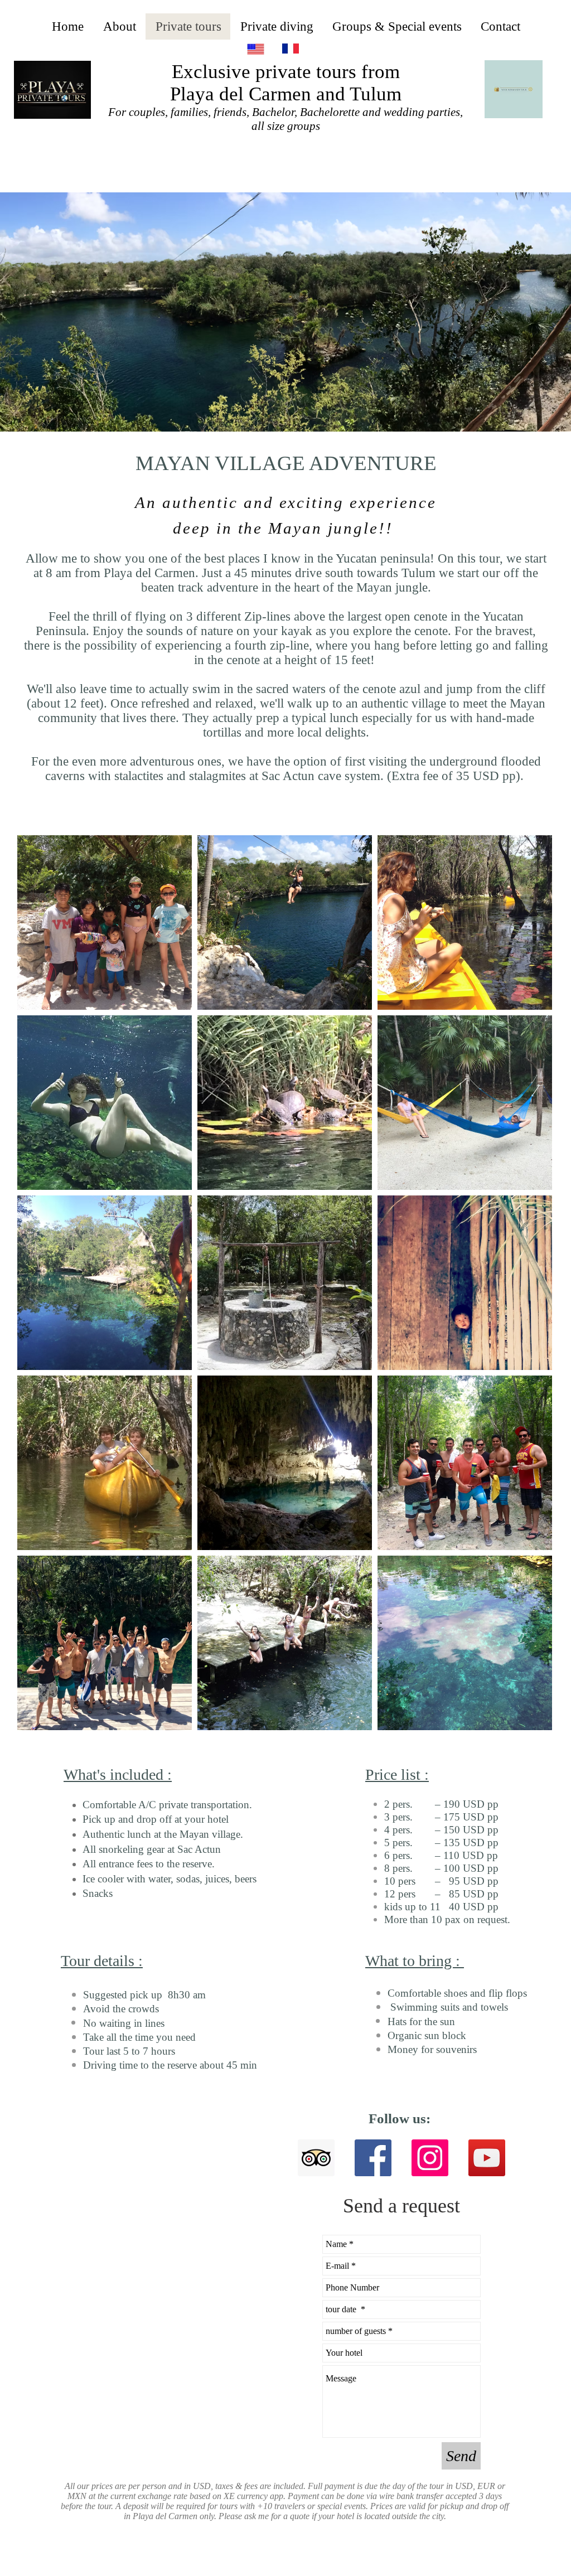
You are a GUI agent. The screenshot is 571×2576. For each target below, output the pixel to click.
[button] (285, 312)
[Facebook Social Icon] (373, 2158)
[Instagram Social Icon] (430, 2158)
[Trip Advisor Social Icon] (316, 2158)
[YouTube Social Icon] (487, 2158)
